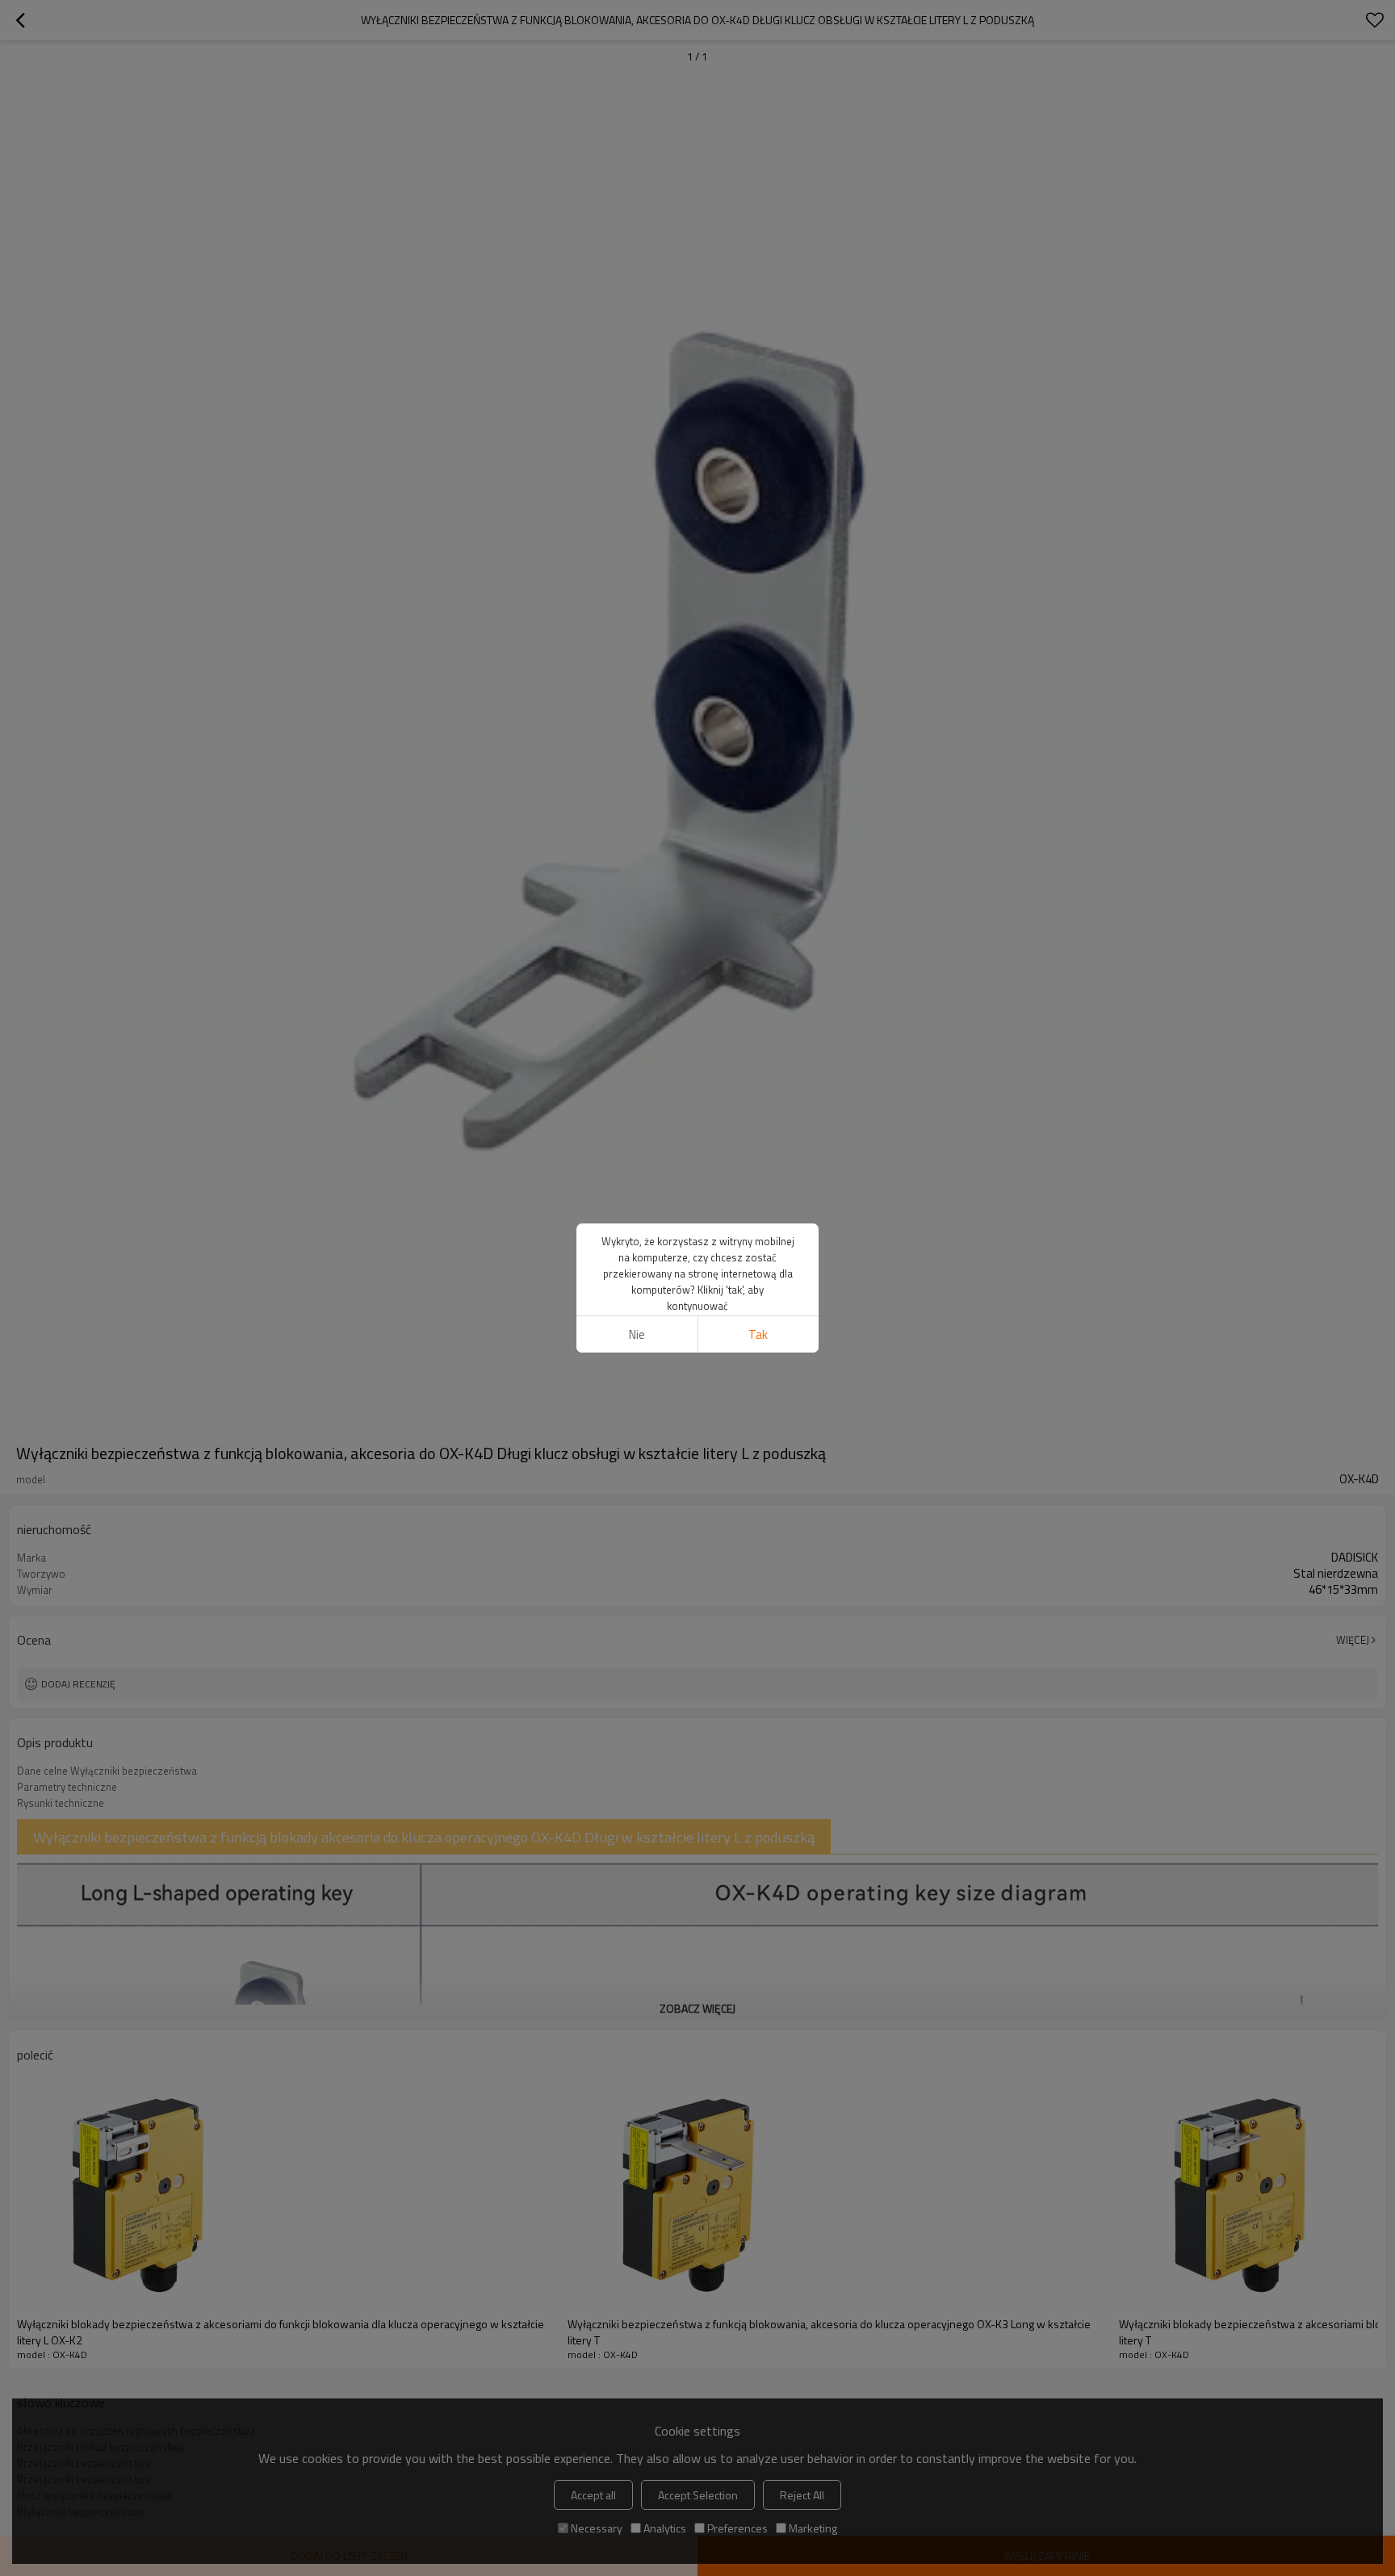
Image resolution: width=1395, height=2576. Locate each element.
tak (758, 1334)
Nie (637, 1334)
